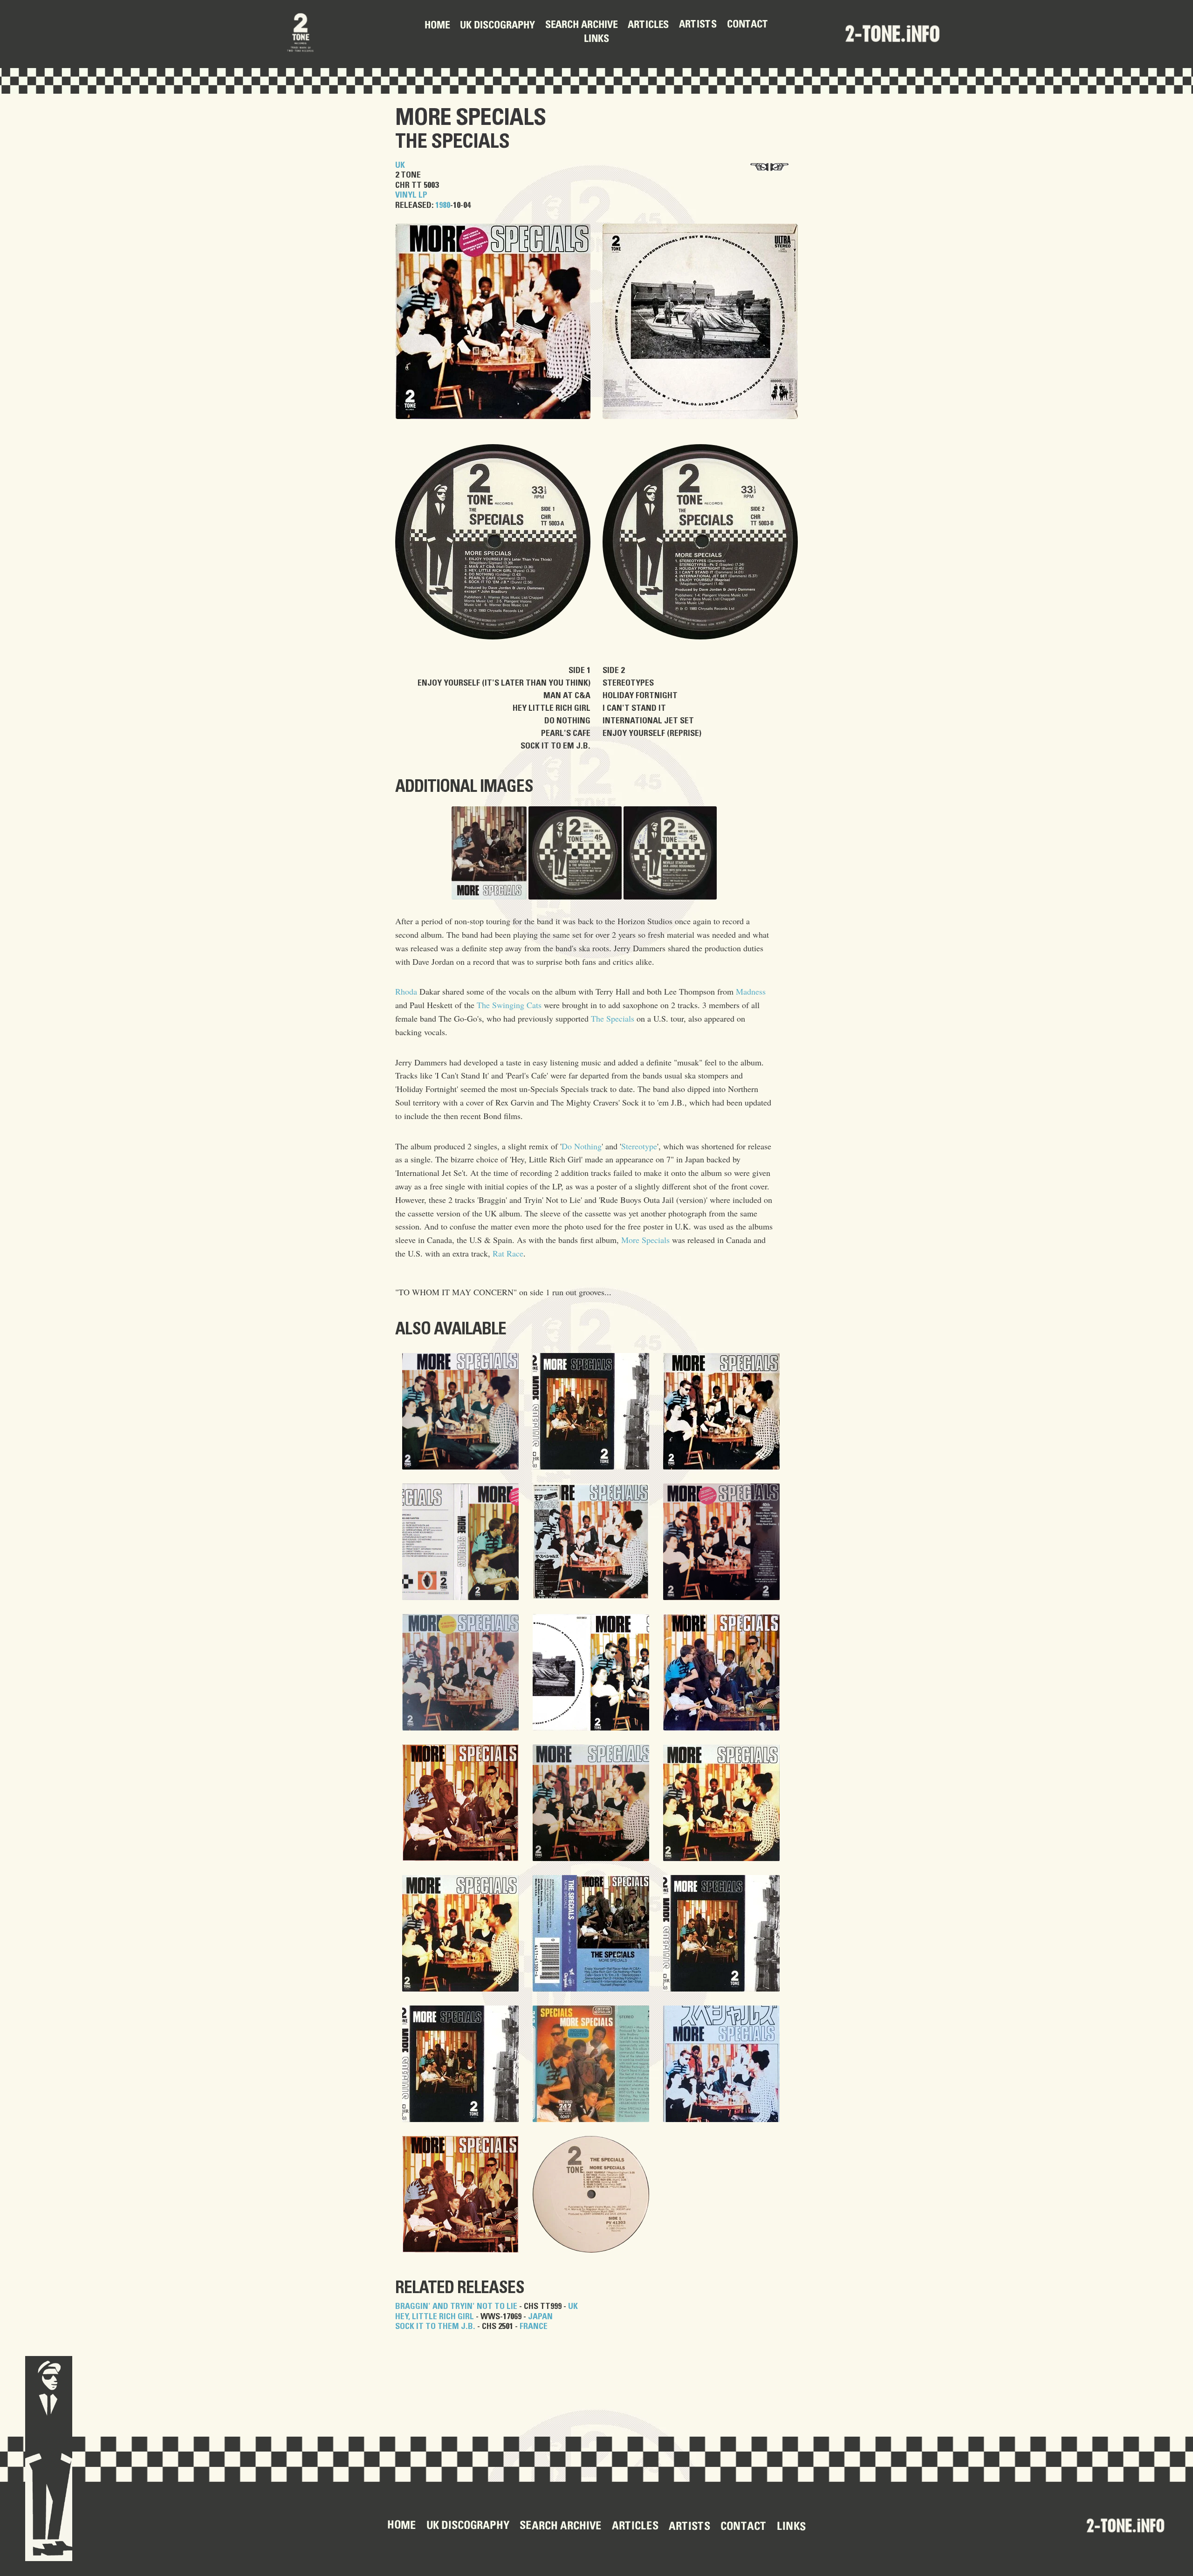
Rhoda (406, 991)
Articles (648, 25)
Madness (751, 991)
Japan (540, 2317)
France (534, 2327)
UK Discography (497, 26)
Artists (698, 25)
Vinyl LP (411, 195)
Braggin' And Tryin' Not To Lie (456, 2307)
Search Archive (581, 26)
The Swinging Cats (509, 1005)
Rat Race (508, 1253)
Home (437, 26)
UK (400, 165)
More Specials (470, 118)
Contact (748, 25)
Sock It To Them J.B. (435, 2327)
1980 (443, 206)
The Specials (452, 142)
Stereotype (639, 1146)
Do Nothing (582, 1146)
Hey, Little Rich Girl (435, 2317)
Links (596, 40)
